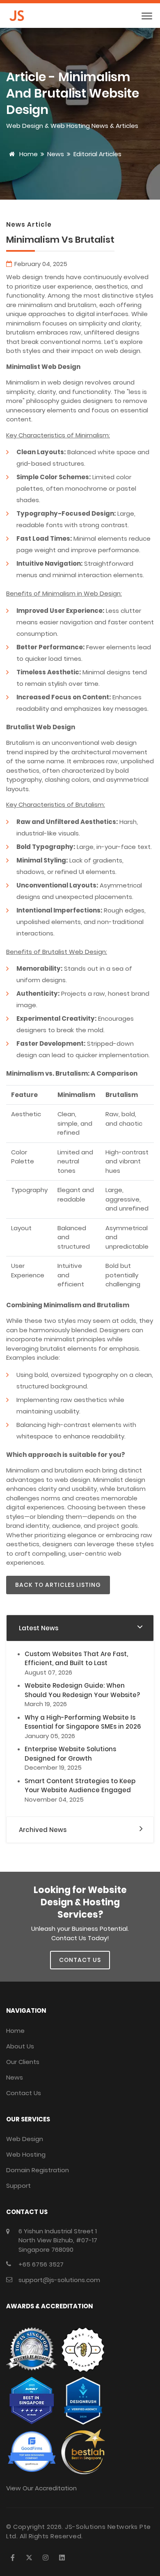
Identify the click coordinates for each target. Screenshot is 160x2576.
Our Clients (23, 2062)
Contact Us (24, 2093)
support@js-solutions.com (59, 2280)
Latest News (39, 1628)
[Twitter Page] (29, 2558)
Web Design (25, 2139)
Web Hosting (26, 2154)
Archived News (43, 1830)
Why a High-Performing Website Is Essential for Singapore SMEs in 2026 (83, 1722)
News (56, 154)
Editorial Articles (97, 154)
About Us (20, 2046)
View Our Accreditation (41, 2488)
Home (28, 154)
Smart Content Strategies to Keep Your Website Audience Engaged (80, 1786)
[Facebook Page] (13, 2558)
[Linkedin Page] (62, 2558)
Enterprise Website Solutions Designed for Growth (70, 1754)
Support (18, 2186)
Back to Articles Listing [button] (58, 1585)
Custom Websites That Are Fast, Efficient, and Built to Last (76, 1659)
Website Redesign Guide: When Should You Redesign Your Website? (82, 1690)
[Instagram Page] (46, 2558)
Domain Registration (38, 2170)
